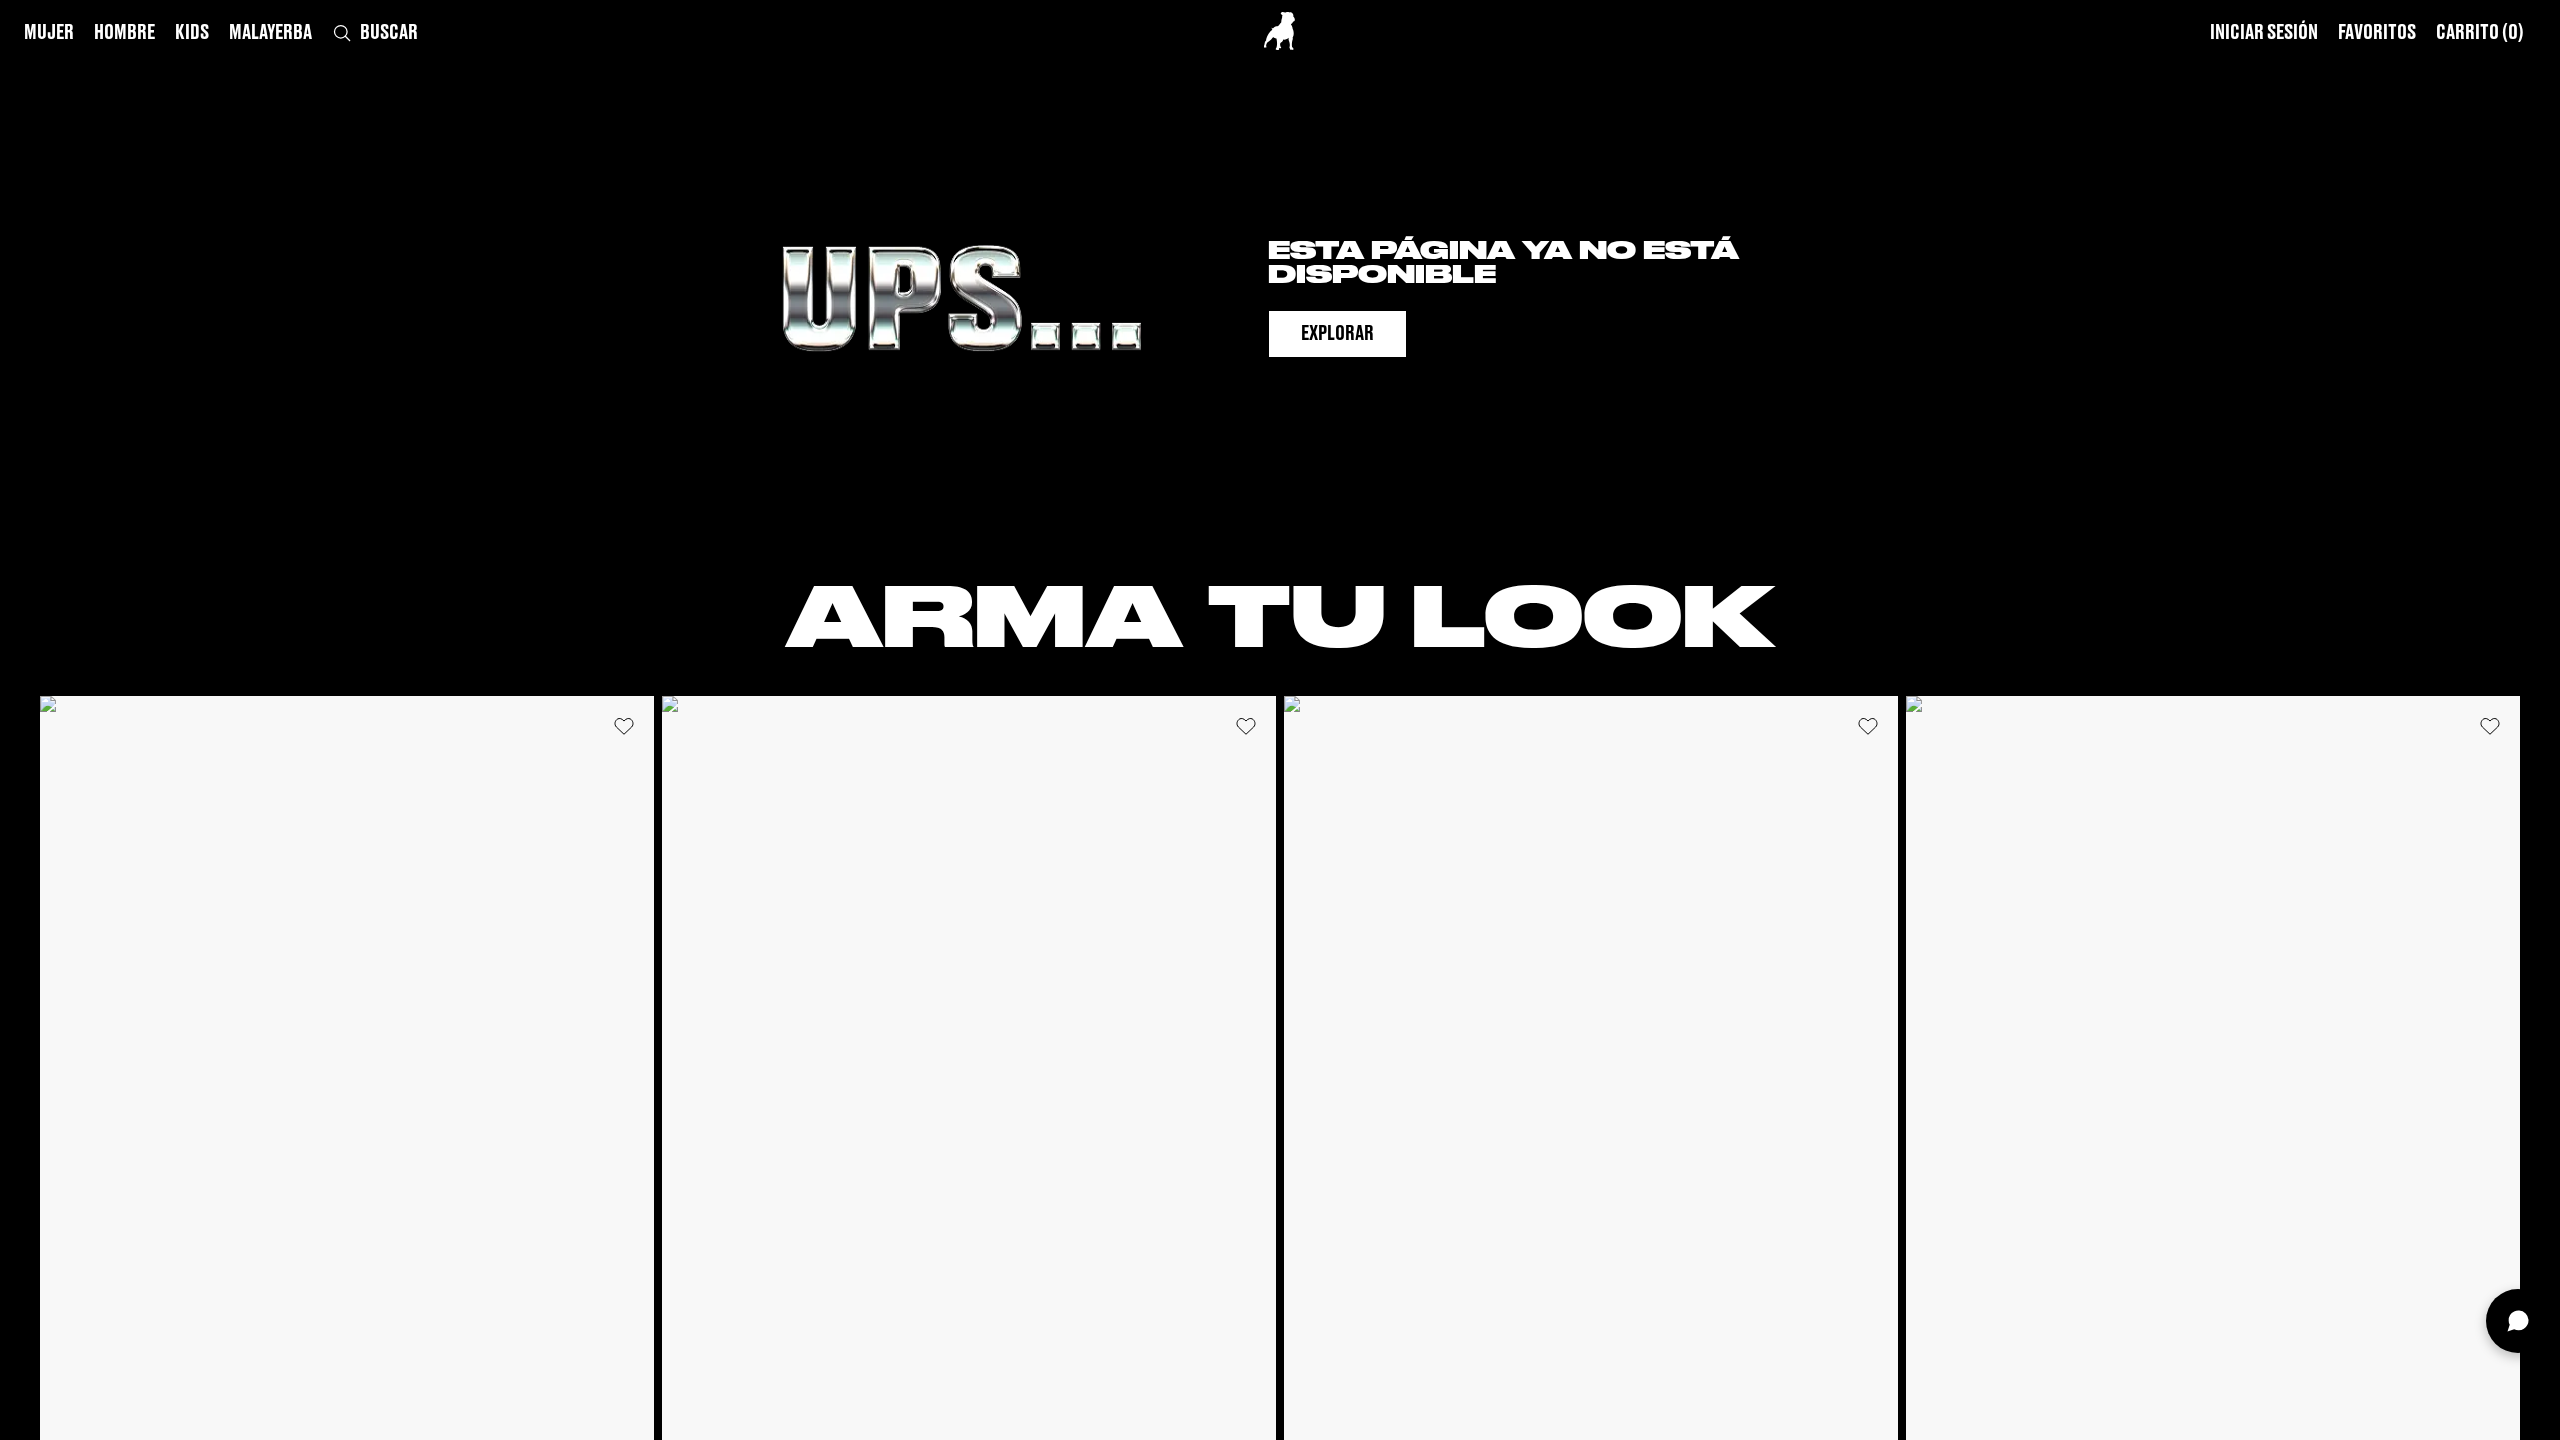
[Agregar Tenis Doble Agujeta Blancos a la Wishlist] (1868, 726)
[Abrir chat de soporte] (2518, 1321)
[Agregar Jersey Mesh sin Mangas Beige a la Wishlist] (1246, 726)
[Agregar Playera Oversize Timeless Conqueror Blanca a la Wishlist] (624, 726)
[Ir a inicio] (1279, 31)
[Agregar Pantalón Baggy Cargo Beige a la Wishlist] (2490, 726)
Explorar (1337, 334)
